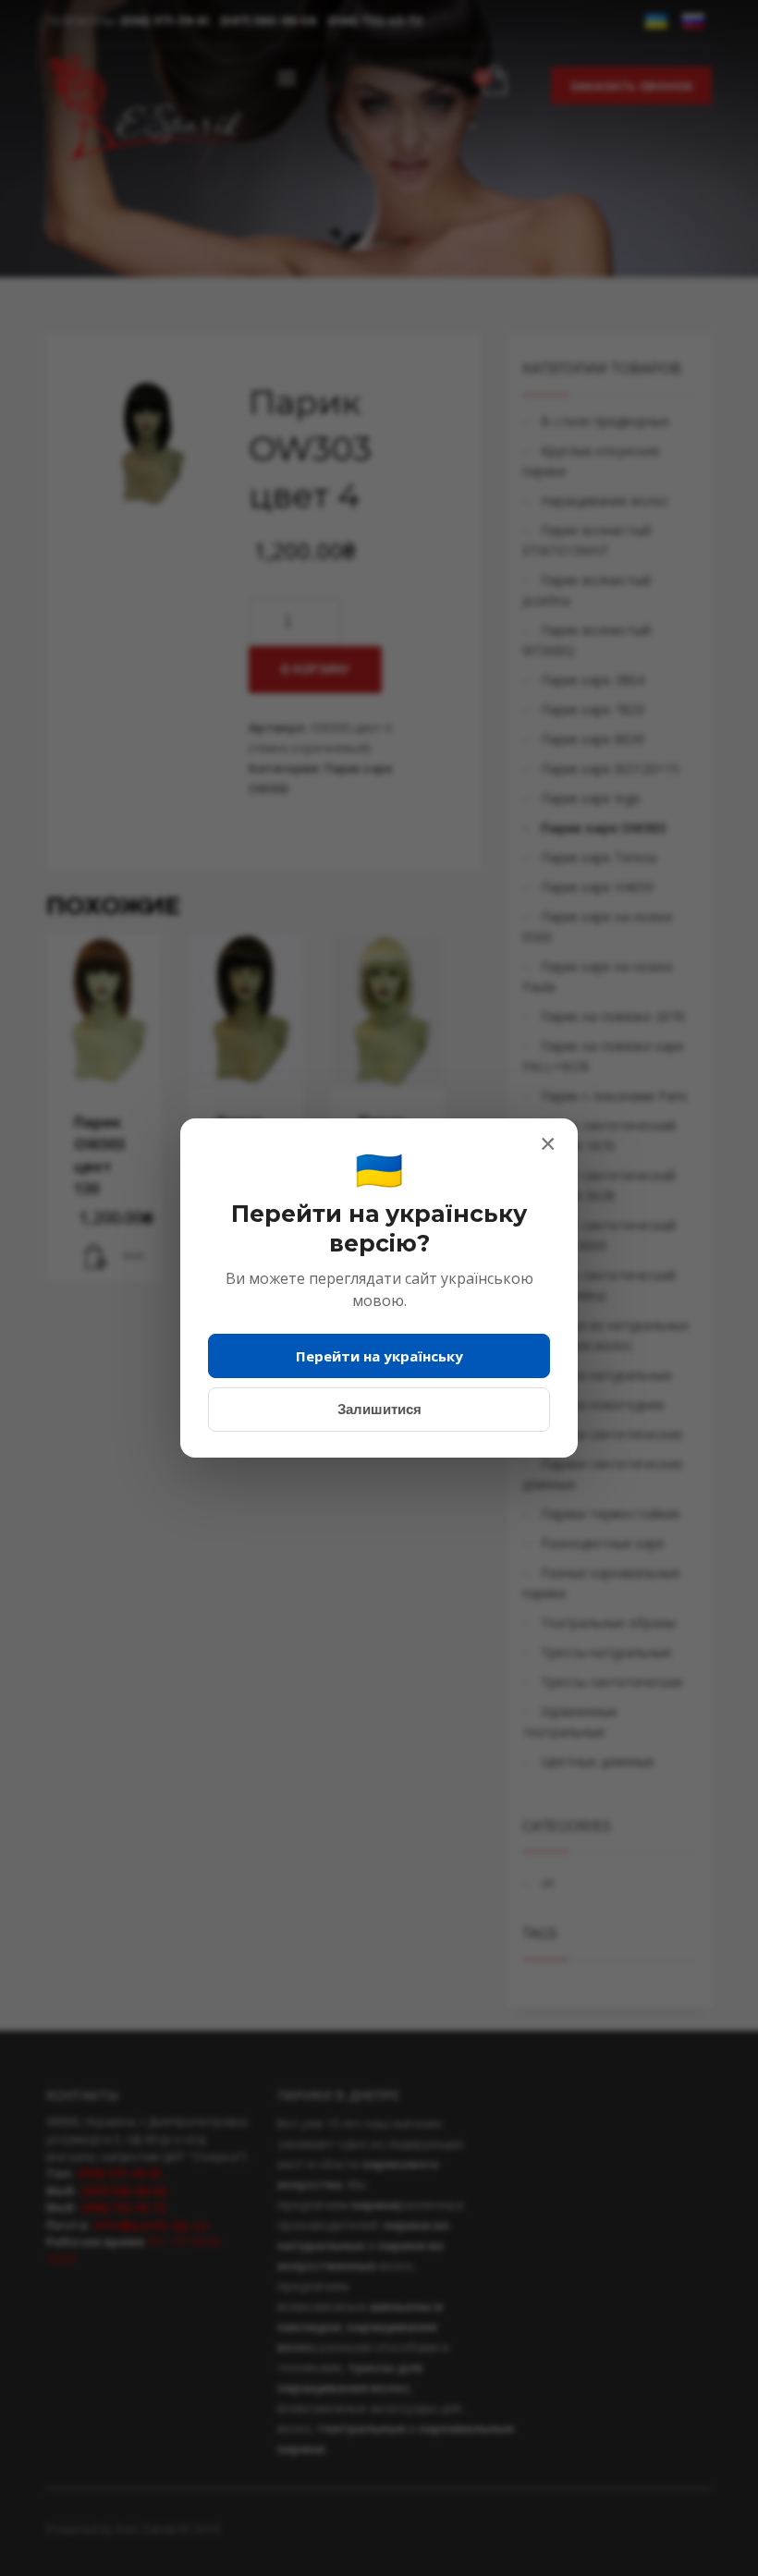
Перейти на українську (379, 1356)
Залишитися (379, 1409)
